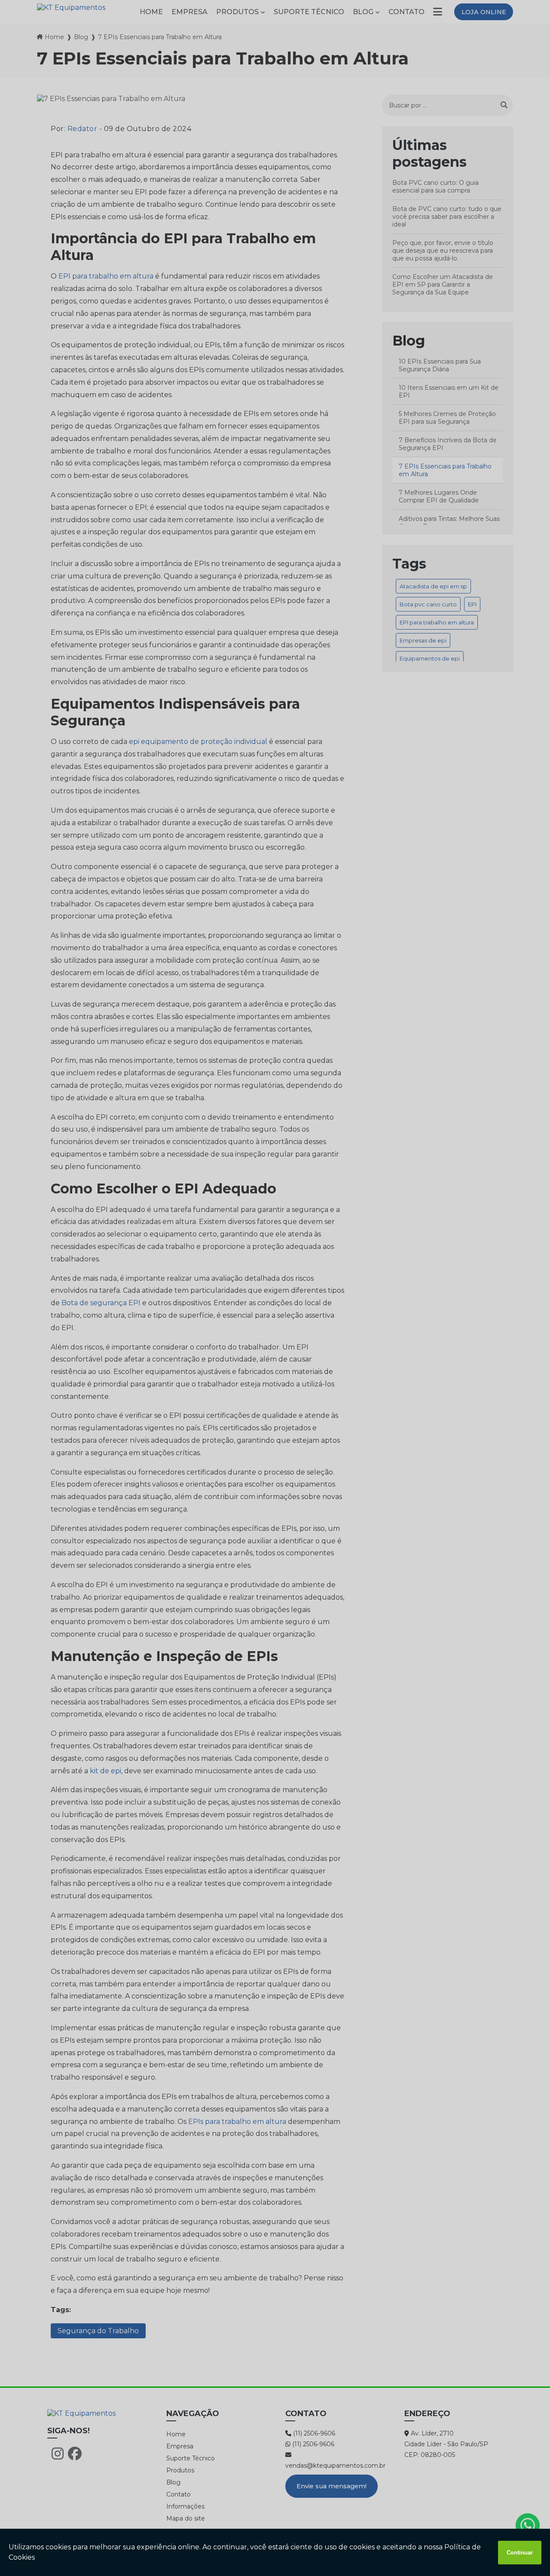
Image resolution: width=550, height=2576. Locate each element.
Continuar (520, 2553)
